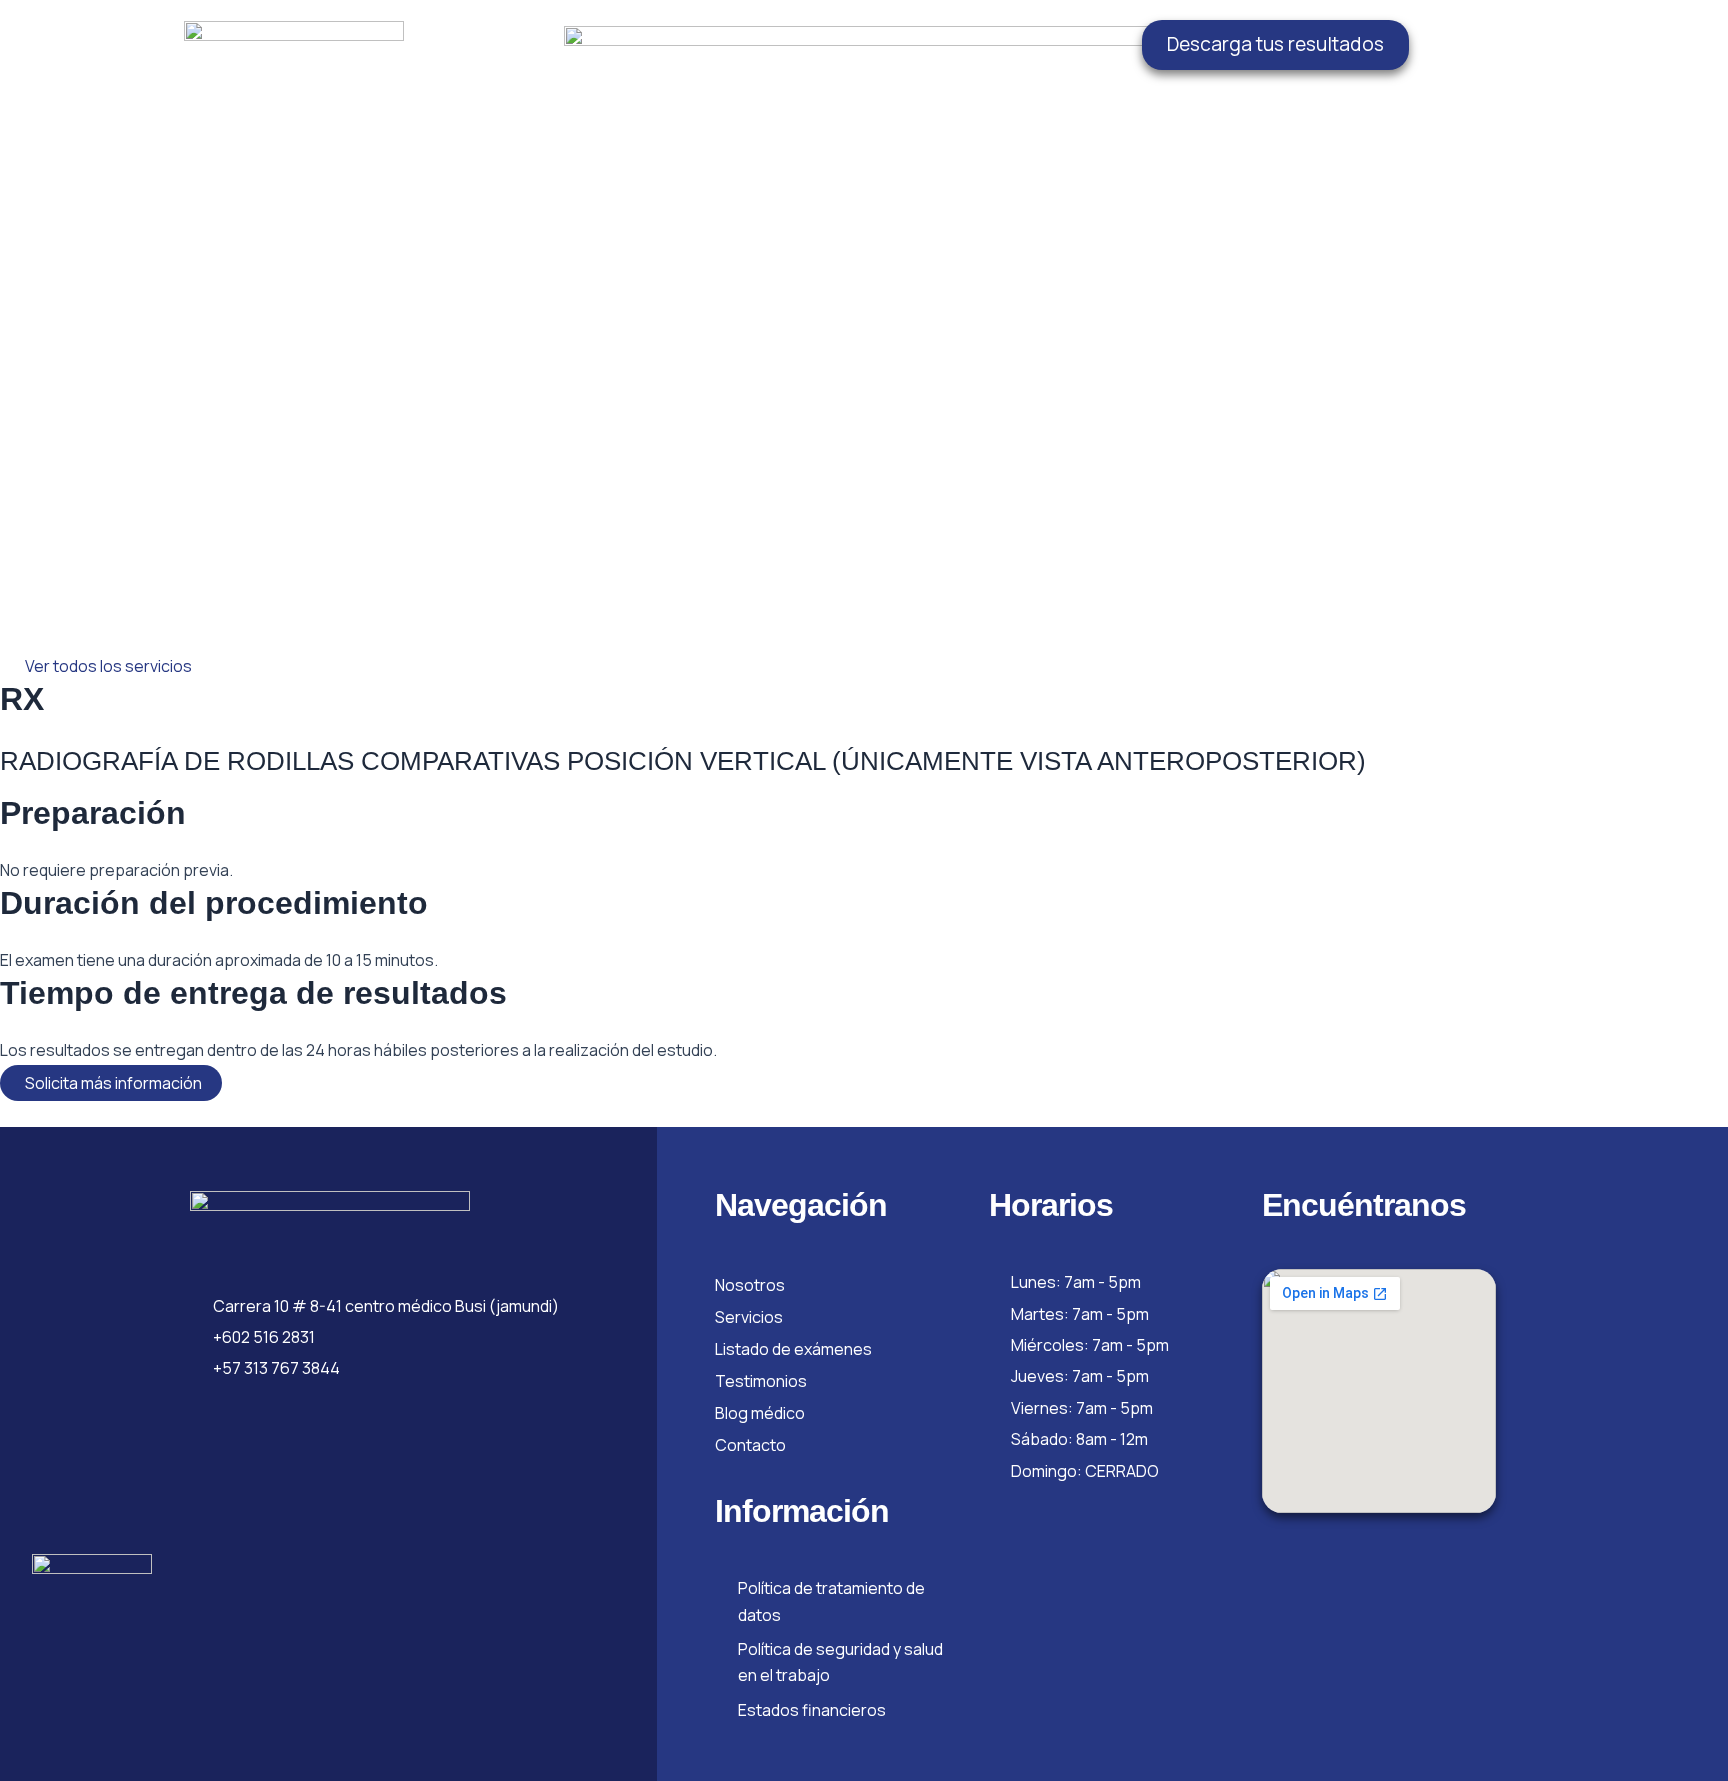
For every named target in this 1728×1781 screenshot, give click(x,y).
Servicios (749, 1317)
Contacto (750, 1445)
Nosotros (750, 1285)
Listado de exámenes (793, 1349)
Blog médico (760, 1413)
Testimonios (761, 1381)
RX (22, 699)
